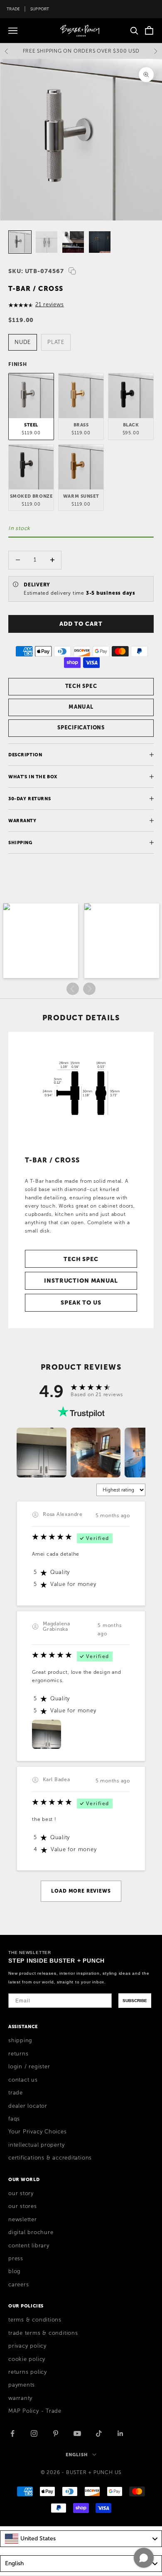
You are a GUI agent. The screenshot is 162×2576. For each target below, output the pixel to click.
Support (40, 9)
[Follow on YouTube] (77, 2433)
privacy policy (27, 2346)
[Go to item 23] (20, 242)
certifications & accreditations (50, 2158)
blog (15, 2271)
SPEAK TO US (81, 1303)
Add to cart (81, 624)
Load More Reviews (81, 1891)
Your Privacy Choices (38, 2132)
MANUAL (81, 707)
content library (29, 2246)
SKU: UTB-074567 (36, 271)
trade (16, 2093)
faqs (14, 2119)
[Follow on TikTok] (99, 2433)
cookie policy (27, 2359)
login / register (29, 2067)
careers (18, 2285)
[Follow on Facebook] (12, 2433)
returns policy (28, 2372)
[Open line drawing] (81, 1090)
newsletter (23, 2220)
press (16, 2259)
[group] (42, 1453)
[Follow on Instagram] (34, 2433)
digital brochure (31, 2232)
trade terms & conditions (43, 2333)
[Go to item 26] (100, 242)
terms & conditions (35, 2320)
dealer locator (28, 2106)
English (77, 2455)
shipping (20, 2041)
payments (22, 2385)
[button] (41, 941)
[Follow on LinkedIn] (120, 2433)
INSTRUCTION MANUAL (81, 1281)
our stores (23, 2206)
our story (21, 2193)
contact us (23, 2080)
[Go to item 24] (47, 242)
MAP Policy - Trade (35, 2411)
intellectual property (36, 2145)
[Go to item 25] (73, 242)
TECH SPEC (81, 686)
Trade (13, 9)
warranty (20, 2398)
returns (18, 2054)
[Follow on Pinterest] (56, 2433)
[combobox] (81, 2539)
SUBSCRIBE (135, 2001)
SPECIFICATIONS (81, 728)
